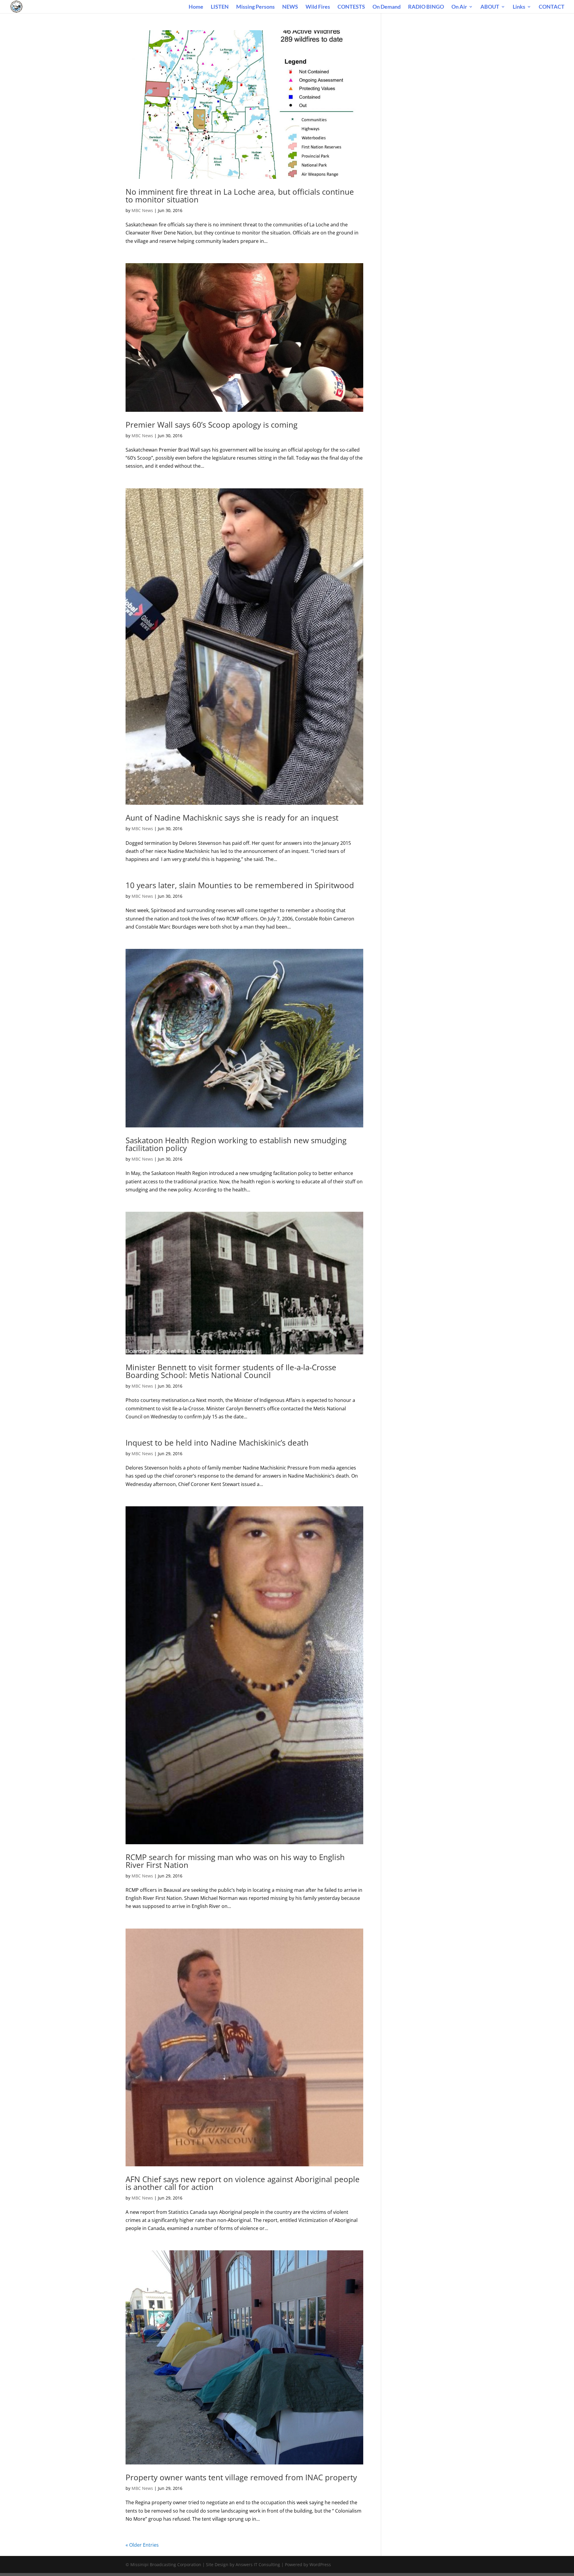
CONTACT (552, 7)
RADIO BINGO (426, 7)
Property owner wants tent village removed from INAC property (241, 2477)
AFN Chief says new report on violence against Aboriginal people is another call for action (243, 2183)
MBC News (142, 210)
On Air (459, 7)
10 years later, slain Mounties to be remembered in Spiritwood (240, 885)
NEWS (290, 7)
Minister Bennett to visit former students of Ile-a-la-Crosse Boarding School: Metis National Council (231, 1371)
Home (196, 7)
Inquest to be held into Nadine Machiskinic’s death (217, 1443)
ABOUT (490, 7)
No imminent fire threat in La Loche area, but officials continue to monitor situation (240, 196)
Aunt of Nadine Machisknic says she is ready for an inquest (232, 818)
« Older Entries (142, 2545)
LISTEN (220, 7)
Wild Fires (318, 7)
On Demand (387, 7)
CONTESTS (351, 7)
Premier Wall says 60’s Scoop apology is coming (212, 425)
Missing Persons (255, 7)
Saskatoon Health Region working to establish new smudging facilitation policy (236, 1144)
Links (519, 7)
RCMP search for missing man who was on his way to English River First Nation (235, 1861)
